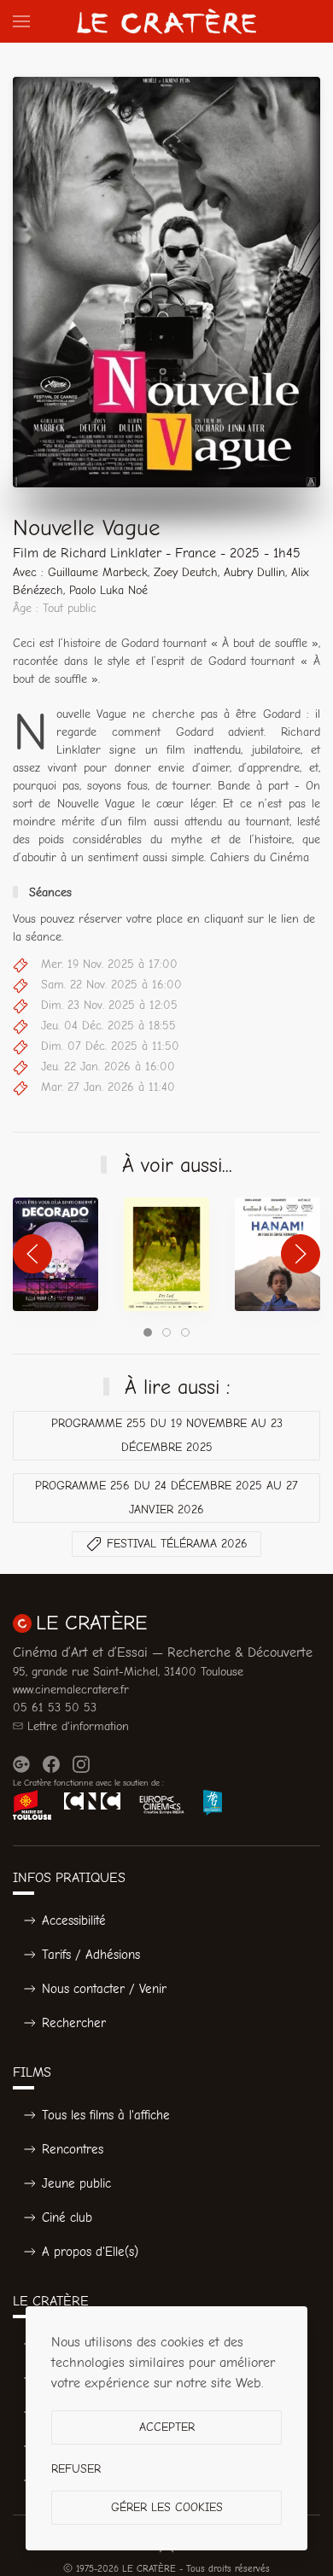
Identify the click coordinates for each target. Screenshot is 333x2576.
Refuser (76, 2469)
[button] (21, 21)
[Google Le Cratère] (21, 1764)
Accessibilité (74, 1920)
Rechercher (74, 2023)
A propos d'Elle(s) (90, 2252)
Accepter (167, 2427)
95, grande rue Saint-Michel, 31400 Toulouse (128, 1672)
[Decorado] (55, 1254)
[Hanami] (277, 1254)
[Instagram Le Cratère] (81, 1764)
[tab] (148, 1332)
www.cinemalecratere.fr (71, 1690)
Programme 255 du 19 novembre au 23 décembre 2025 (167, 1435)
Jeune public (76, 2183)
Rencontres (73, 2149)
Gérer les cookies (167, 2507)
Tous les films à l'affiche (106, 2115)
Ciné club (67, 2218)
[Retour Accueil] (166, 21)
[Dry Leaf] (166, 1254)
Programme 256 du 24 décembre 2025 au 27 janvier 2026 (166, 1498)
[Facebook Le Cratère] (51, 1764)
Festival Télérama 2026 (177, 1544)
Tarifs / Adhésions (91, 1955)
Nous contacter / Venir (104, 1989)
